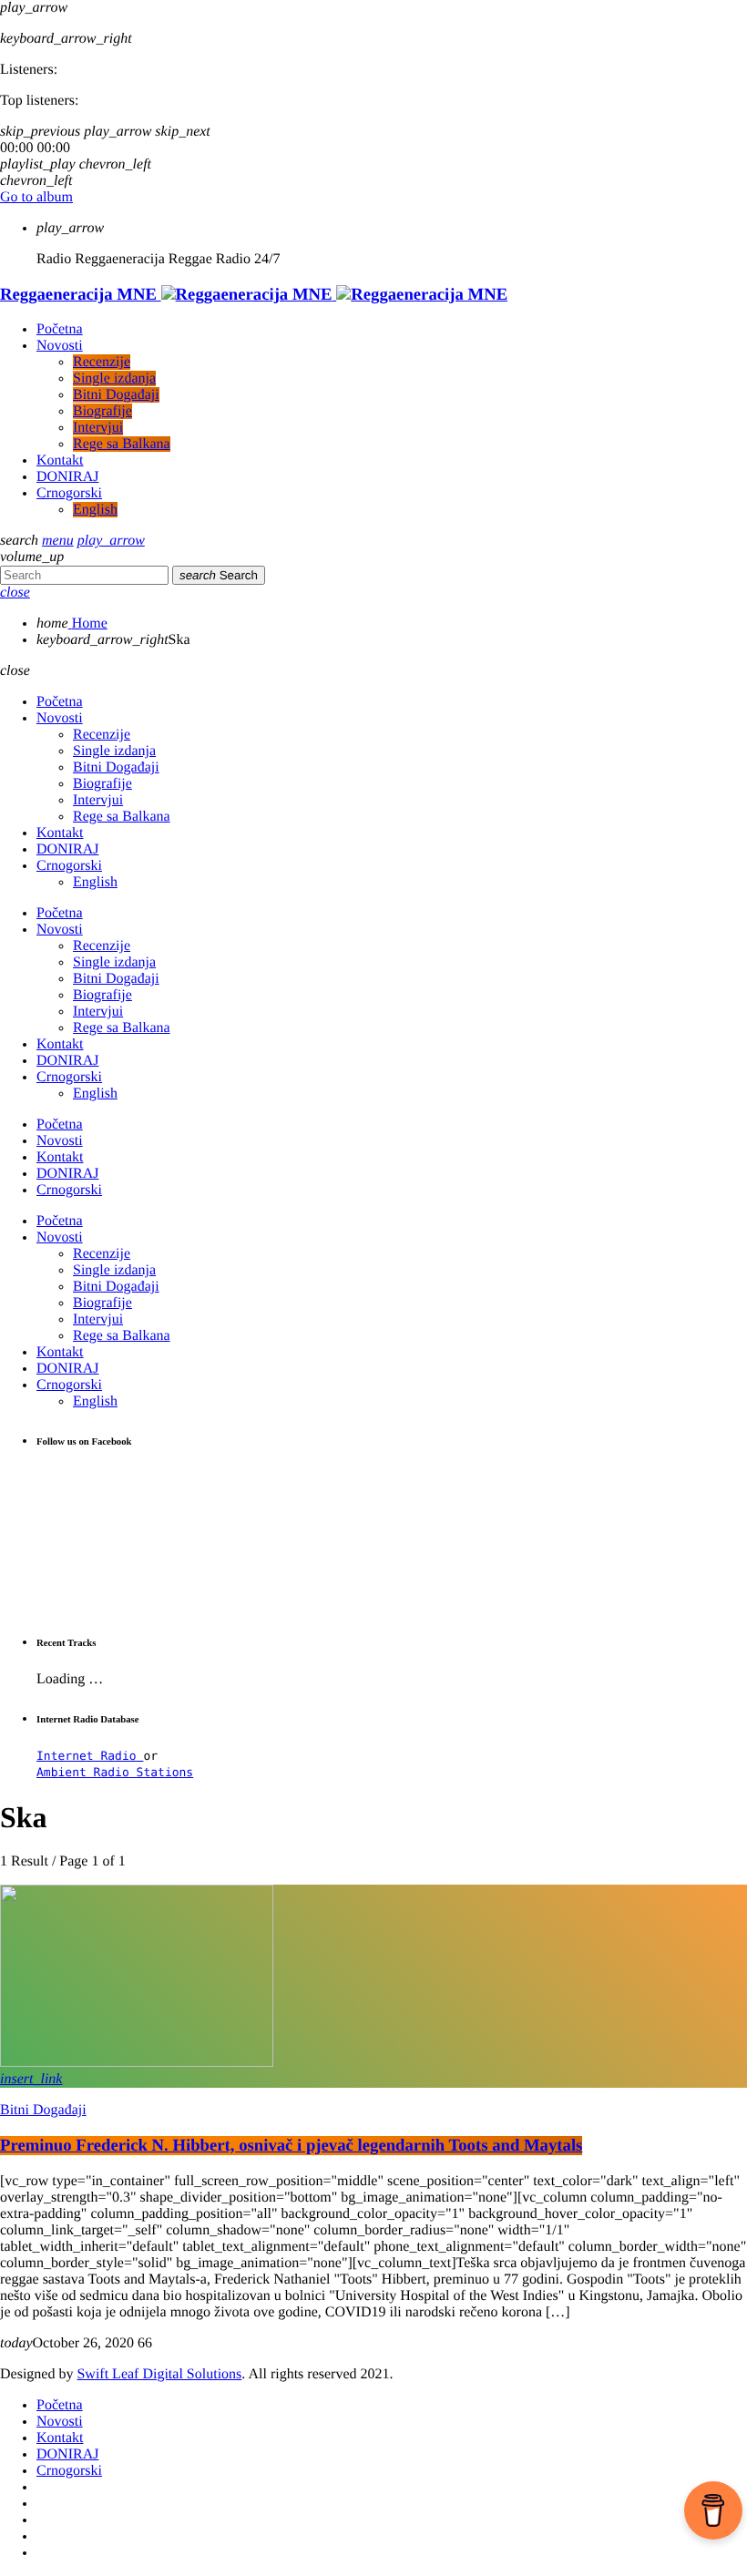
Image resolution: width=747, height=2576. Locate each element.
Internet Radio (90, 1757)
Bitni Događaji (43, 2110)
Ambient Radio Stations (115, 1773)
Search (219, 575)
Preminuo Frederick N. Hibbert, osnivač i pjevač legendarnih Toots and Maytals (291, 2146)
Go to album (36, 197)
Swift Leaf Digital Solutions (159, 2374)
